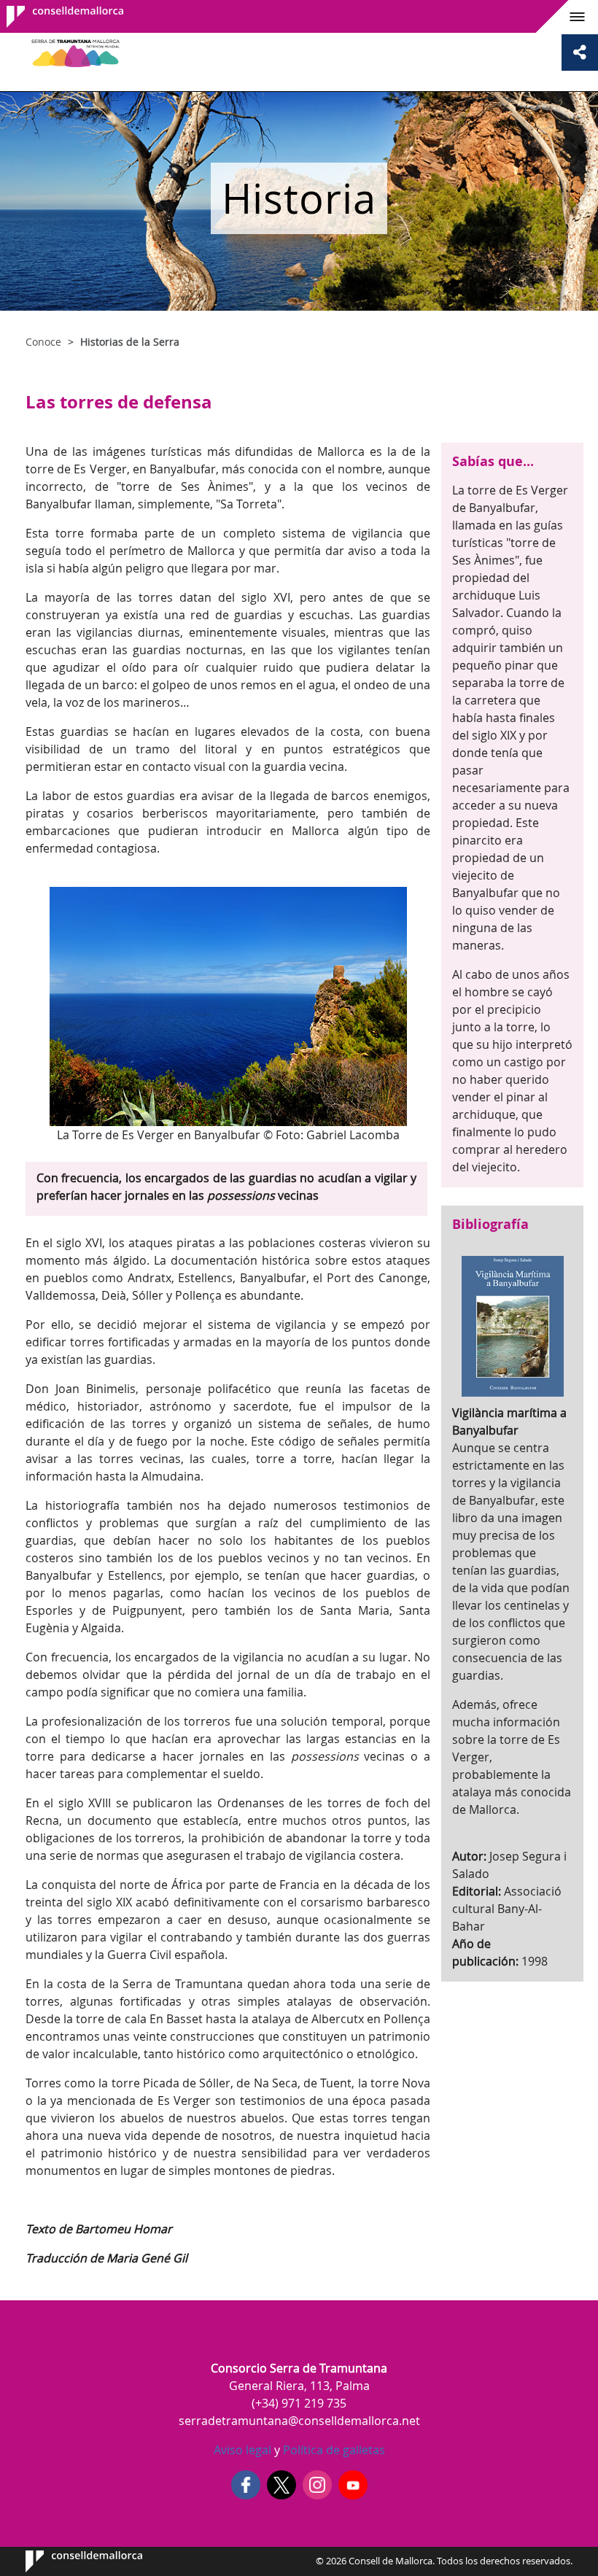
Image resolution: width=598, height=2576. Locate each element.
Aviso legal (242, 2450)
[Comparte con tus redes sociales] (580, 53)
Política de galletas (333, 2450)
